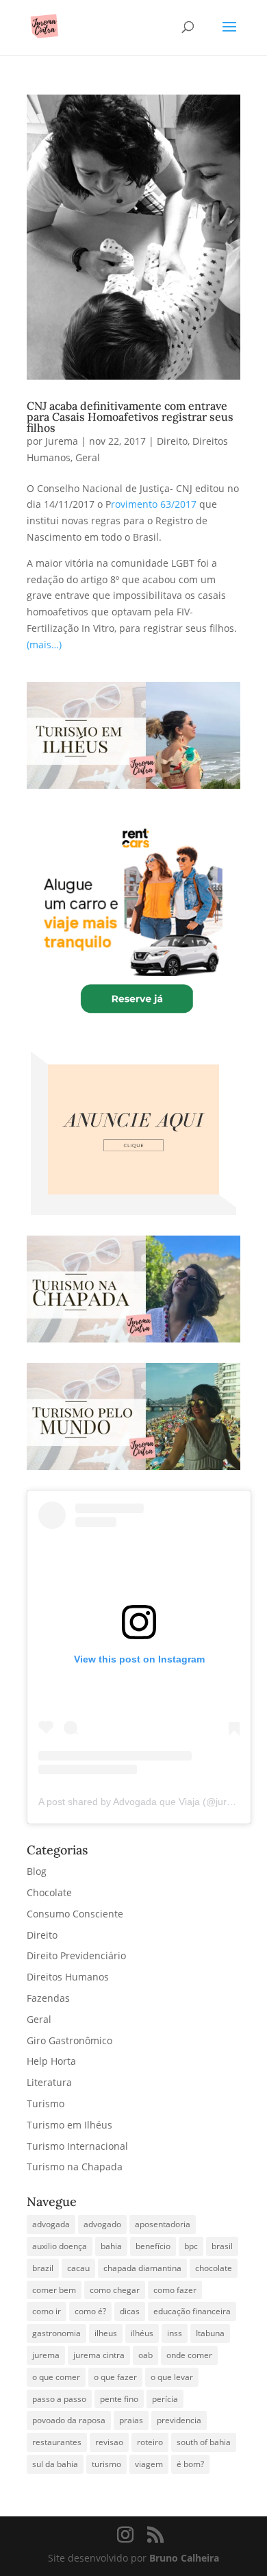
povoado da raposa (69, 2420)
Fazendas (48, 1998)
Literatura (49, 2082)
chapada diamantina (142, 2268)
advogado (102, 2224)
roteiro (150, 2442)
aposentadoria (163, 2224)
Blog (37, 1871)
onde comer (189, 2355)
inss (175, 2333)
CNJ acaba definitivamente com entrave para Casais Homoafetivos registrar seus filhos (130, 417)
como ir (47, 2311)
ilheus (106, 2333)
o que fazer (115, 2377)
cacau (78, 2268)
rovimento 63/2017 (154, 504)
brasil (222, 2246)
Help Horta (51, 2061)
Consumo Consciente (75, 1914)
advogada (51, 2224)
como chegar (115, 2290)
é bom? (190, 2464)
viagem (149, 2464)
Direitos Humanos (68, 1977)
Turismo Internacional (77, 2146)
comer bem (54, 2290)
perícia (165, 2399)
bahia (111, 2246)
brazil (43, 2268)
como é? (90, 2311)
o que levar (172, 2377)
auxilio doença (60, 2246)
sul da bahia (55, 2464)
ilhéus (142, 2333)
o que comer (56, 2377)
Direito (172, 441)
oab (145, 2355)
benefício (153, 2246)
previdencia (179, 2420)
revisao (109, 2442)
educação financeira (192, 2311)
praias (131, 2420)
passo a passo (59, 2399)
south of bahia (204, 2442)
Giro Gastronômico (69, 2040)
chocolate (214, 2268)
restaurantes (57, 2442)
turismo (106, 2464)
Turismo (46, 2103)
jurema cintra (99, 2355)
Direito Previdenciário (76, 1955)
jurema (46, 2355)
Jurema (62, 441)
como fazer (175, 2290)
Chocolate (49, 1892)
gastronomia (56, 2333)
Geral (88, 457)
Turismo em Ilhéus (69, 2125)
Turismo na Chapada (75, 2167)
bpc (191, 2246)
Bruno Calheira (184, 2558)
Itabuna (210, 2333)
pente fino (119, 2399)
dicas (130, 2311)
